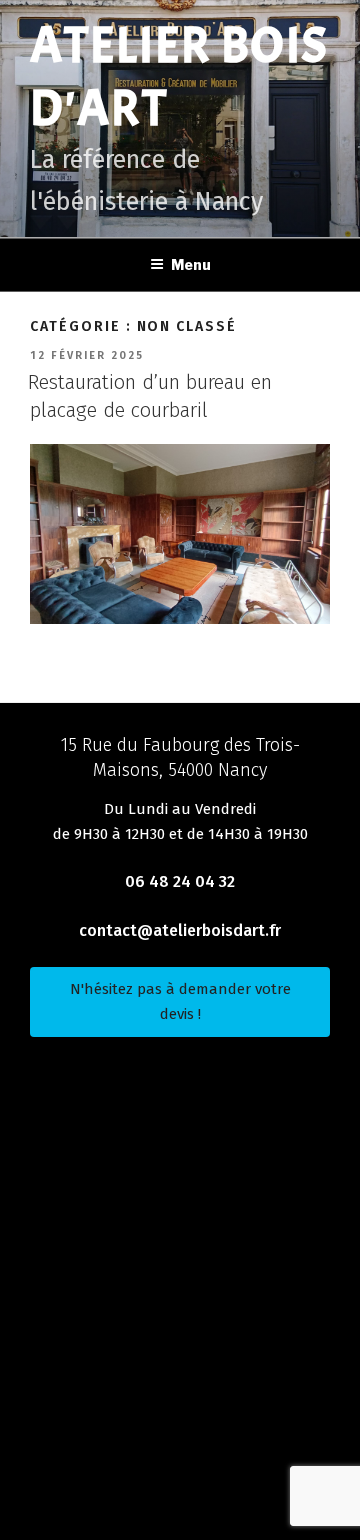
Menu (191, 264)
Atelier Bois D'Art (179, 77)
